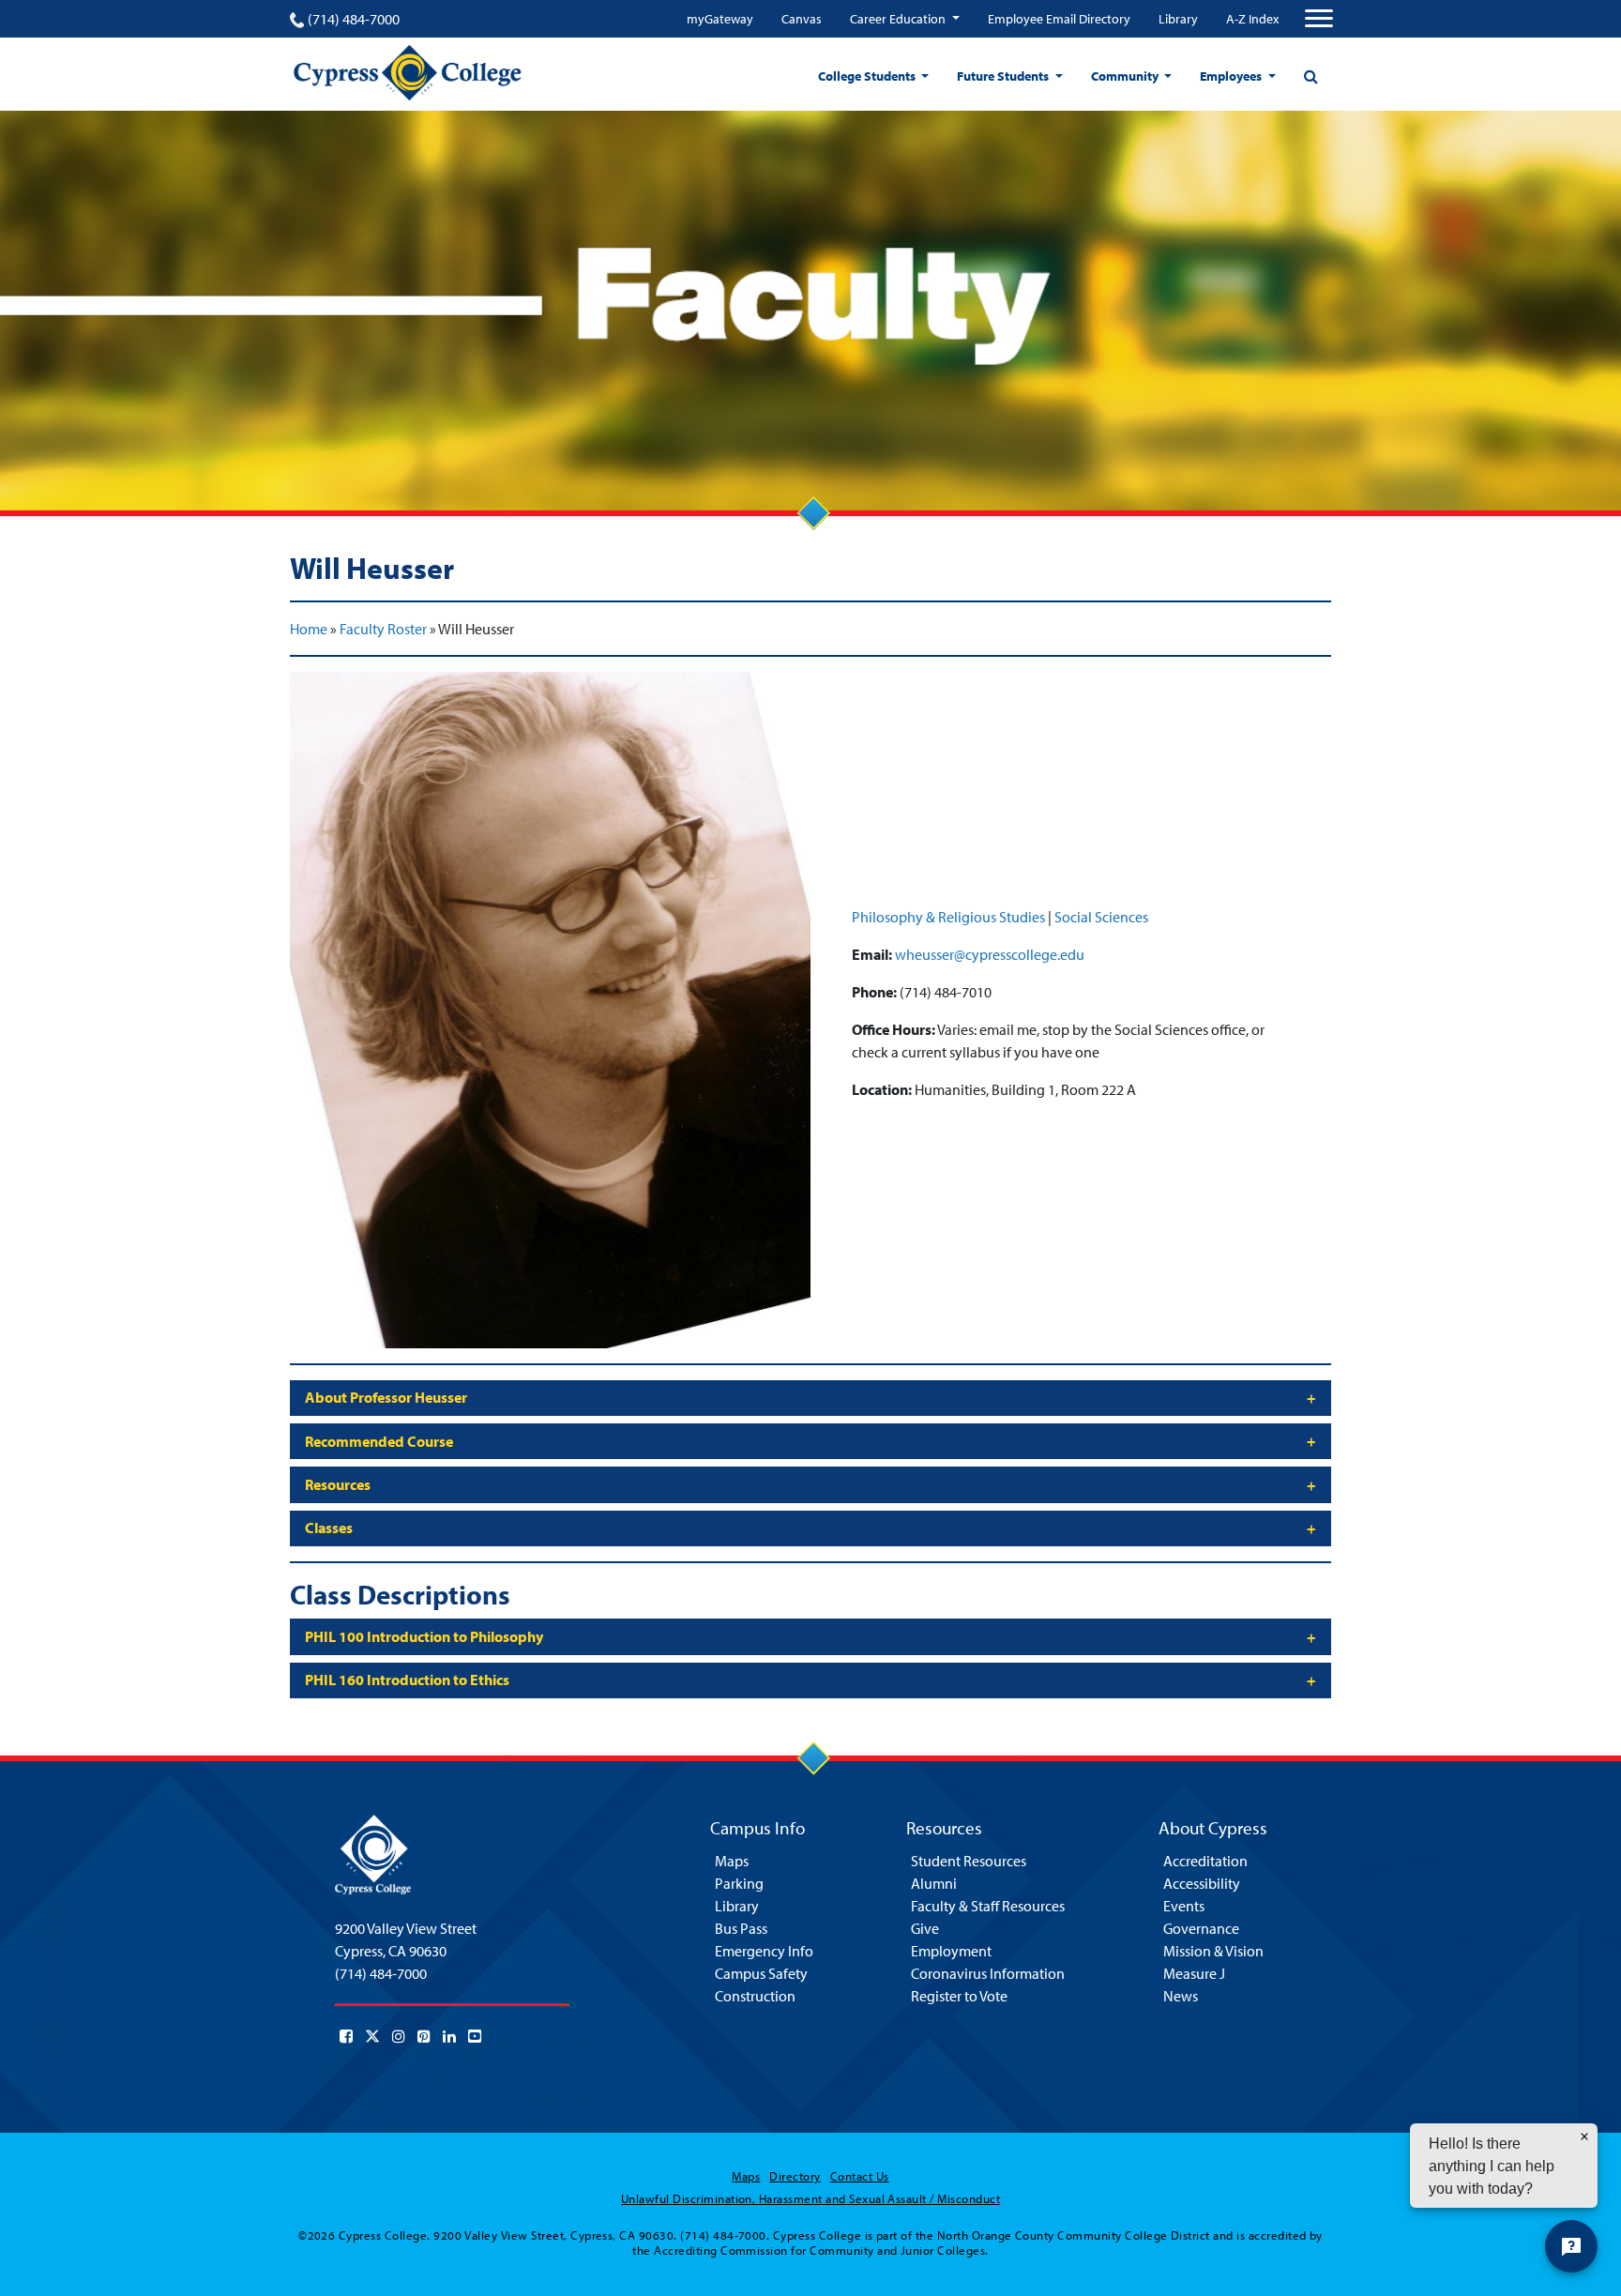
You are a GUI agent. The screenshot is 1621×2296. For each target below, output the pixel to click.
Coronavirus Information (988, 1973)
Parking (739, 1883)
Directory (795, 2176)
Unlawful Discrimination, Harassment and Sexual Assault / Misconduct (810, 2198)
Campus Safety (761, 1973)
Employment (951, 1951)
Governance (1201, 1928)
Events (1184, 1906)
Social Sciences (1101, 917)
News (1181, 1996)
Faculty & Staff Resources (988, 1906)
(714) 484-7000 (354, 19)
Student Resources (969, 1861)
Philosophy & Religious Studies (948, 917)
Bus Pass (741, 1928)
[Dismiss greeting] (1584, 2136)
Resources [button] (338, 1484)
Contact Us (860, 2176)
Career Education (899, 19)
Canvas (802, 19)
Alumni (934, 1883)
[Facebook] (346, 2036)
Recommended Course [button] (379, 1441)
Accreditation (1205, 1861)
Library (1178, 19)
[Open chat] (1571, 2246)
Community (1126, 76)
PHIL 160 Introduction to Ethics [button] (407, 1680)
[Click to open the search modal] (1310, 76)
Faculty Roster (383, 629)
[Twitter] (372, 2036)
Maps (732, 1861)
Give (925, 1928)
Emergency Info (764, 1951)
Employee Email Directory (1059, 19)
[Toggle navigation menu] (1319, 19)
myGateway (720, 19)
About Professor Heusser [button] (386, 1397)
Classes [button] (329, 1528)
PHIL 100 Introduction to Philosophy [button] (424, 1636)
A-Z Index (1252, 19)
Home (309, 629)
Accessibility (1202, 1883)
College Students (868, 76)
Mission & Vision (1213, 1951)
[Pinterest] (424, 2036)
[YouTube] (475, 2036)
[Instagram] (399, 2036)
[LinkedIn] (449, 2036)
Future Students (1004, 76)
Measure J (1194, 1973)
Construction (755, 1996)
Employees (1232, 76)
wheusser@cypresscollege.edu (990, 954)
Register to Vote (959, 1996)
